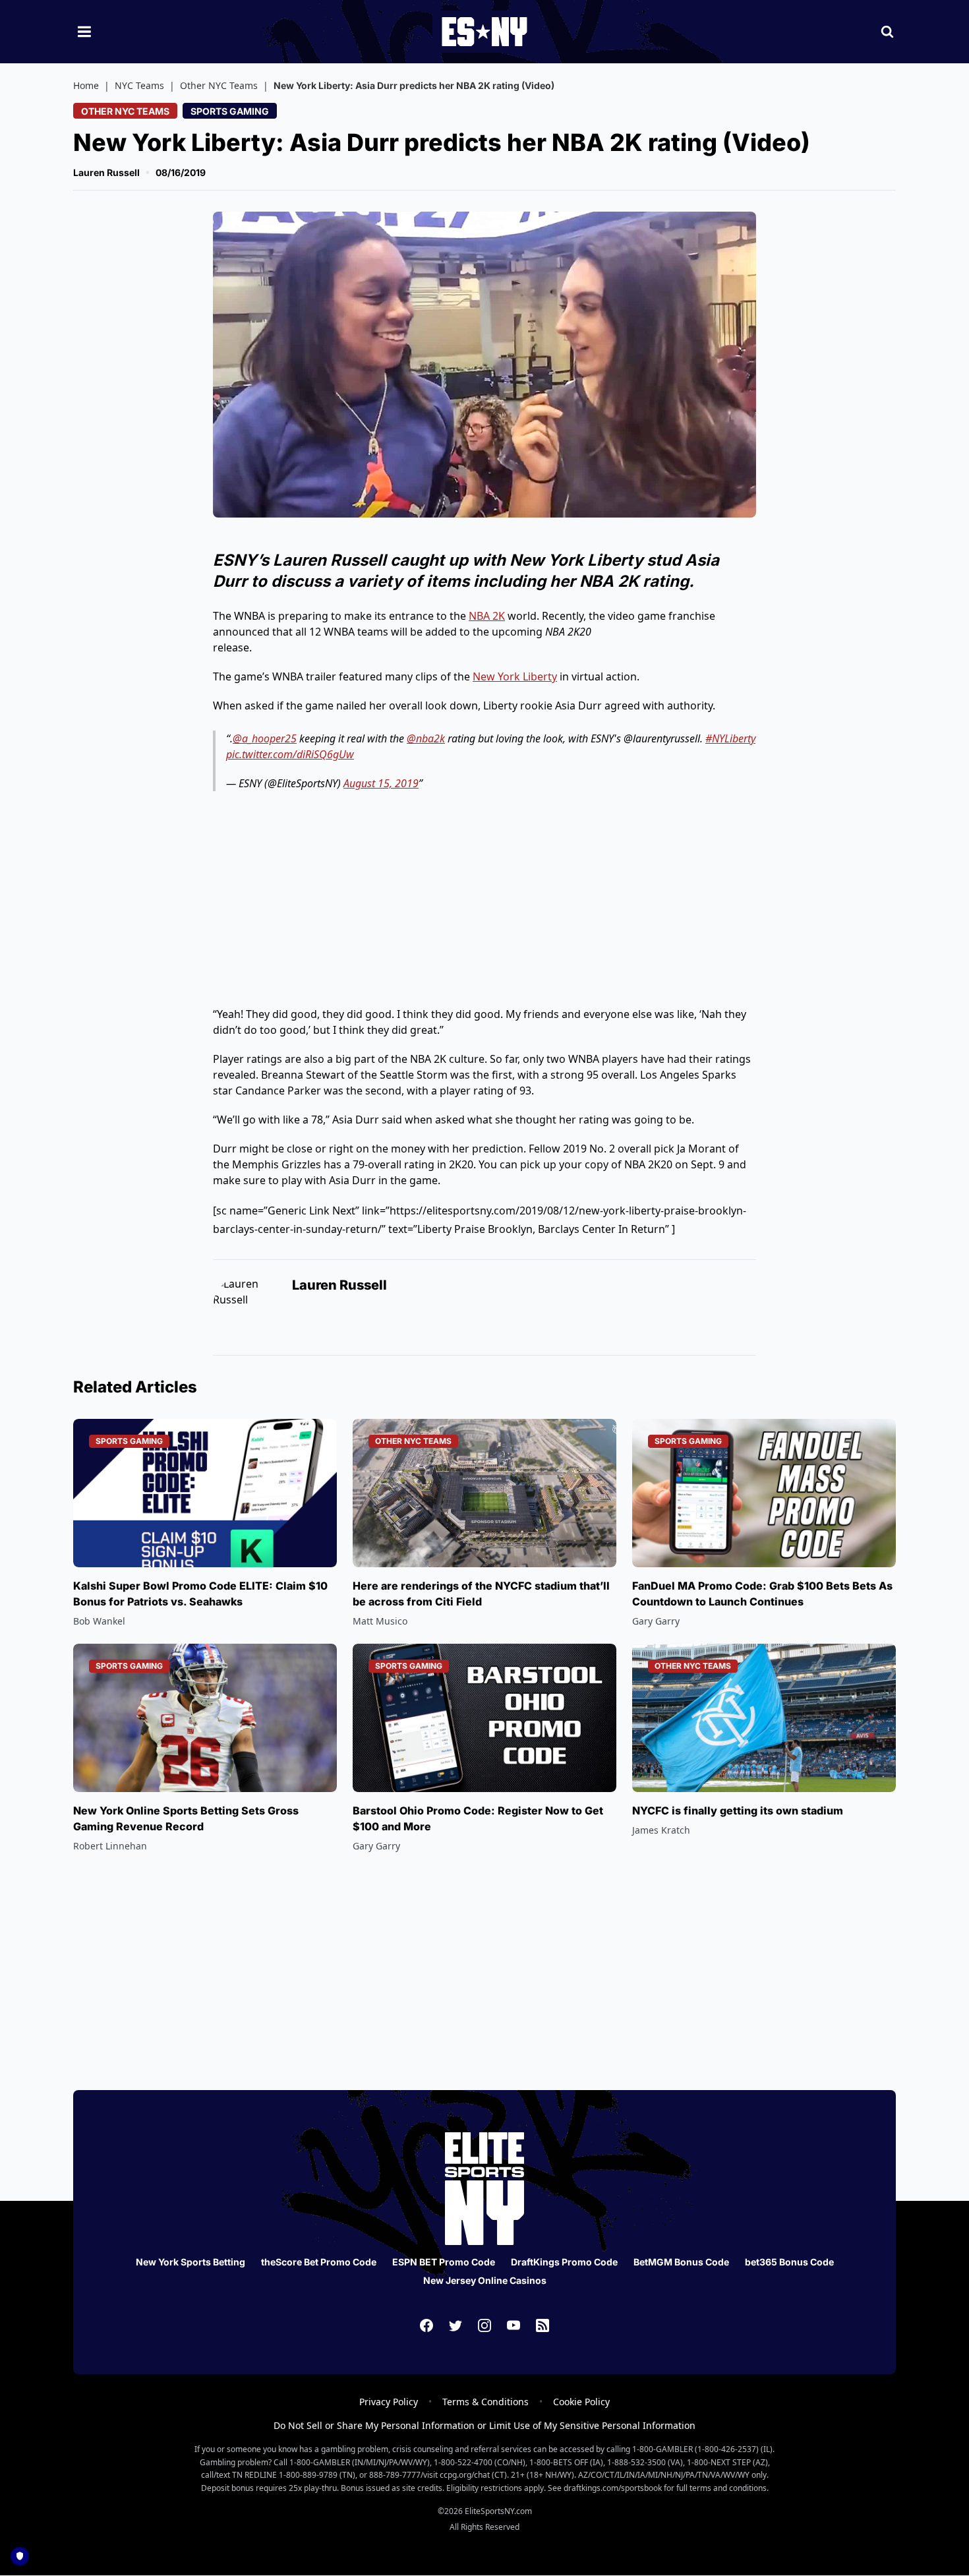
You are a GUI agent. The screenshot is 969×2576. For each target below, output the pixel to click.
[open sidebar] (84, 32)
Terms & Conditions (485, 2402)
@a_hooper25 (265, 738)
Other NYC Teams (219, 85)
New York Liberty (515, 676)
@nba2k (426, 738)
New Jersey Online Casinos (485, 2280)
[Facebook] (426, 2325)
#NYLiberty (730, 738)
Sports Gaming (230, 111)
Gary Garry (656, 1621)
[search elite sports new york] (887, 32)
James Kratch (661, 1830)
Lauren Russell (106, 172)
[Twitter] (455, 2325)
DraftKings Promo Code (564, 2262)
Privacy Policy (389, 2402)
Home (86, 85)
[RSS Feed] (543, 2325)
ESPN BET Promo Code (444, 2262)
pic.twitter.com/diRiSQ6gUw (290, 754)
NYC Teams (139, 85)
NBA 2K (487, 616)
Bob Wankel (99, 1621)
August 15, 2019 (381, 783)
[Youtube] (514, 2325)
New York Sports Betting (191, 2262)
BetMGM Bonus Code (681, 2262)
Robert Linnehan (110, 1846)
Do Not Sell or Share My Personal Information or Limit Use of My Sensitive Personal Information (484, 2425)
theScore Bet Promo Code (319, 2262)
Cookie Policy (581, 2402)
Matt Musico (380, 1621)
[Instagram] (484, 2325)
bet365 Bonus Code (789, 2262)
